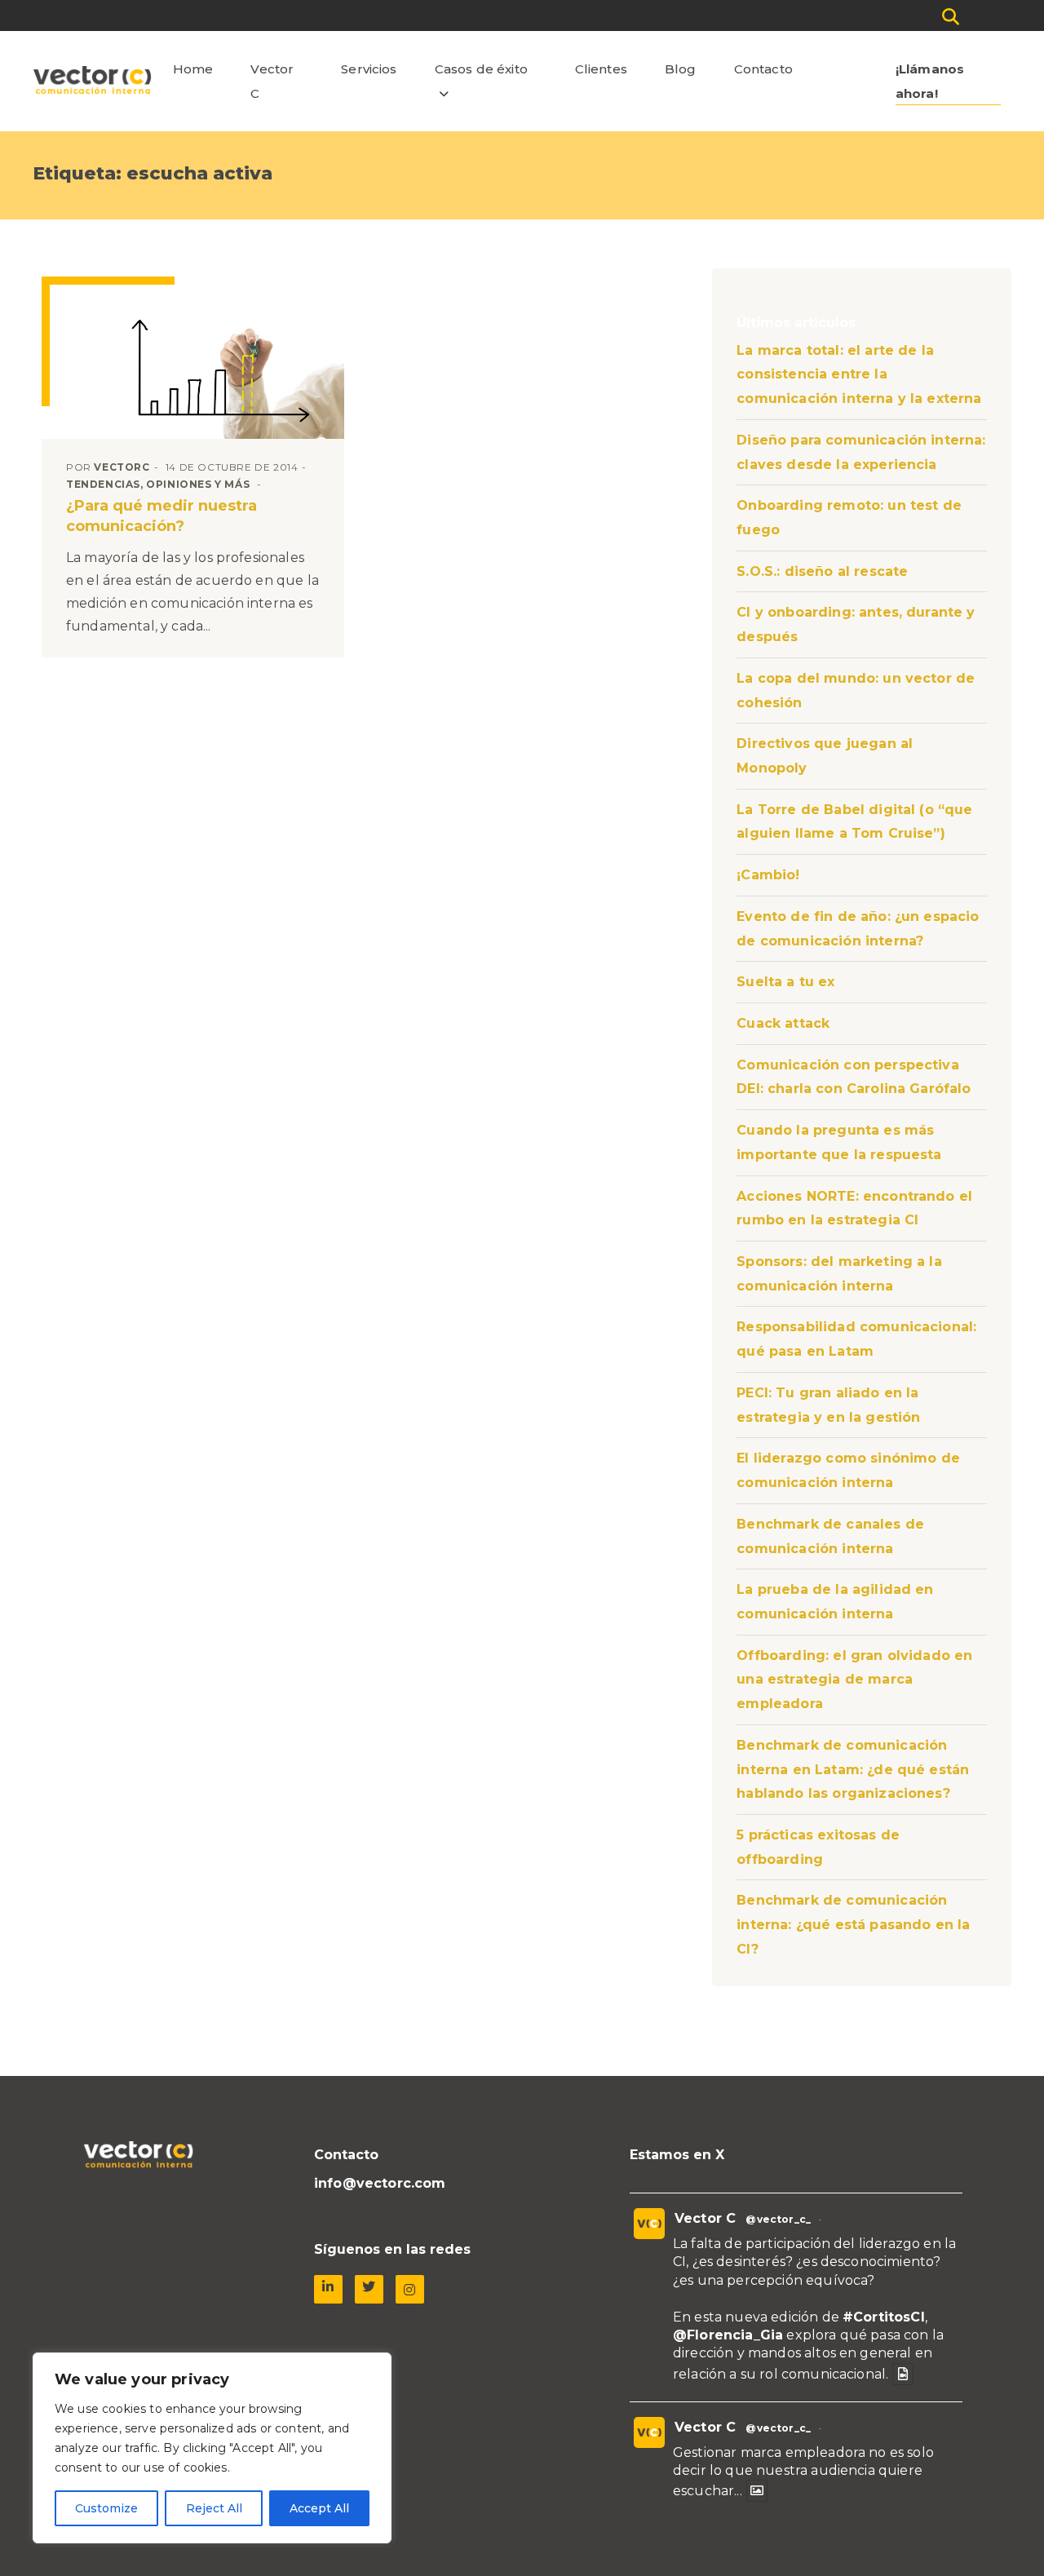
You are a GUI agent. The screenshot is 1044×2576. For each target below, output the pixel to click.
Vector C (272, 81)
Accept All (319, 2508)
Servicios (369, 69)
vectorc (122, 467)
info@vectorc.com (380, 2183)
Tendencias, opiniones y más (158, 484)
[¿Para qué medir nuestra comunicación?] (197, 361)
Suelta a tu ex (785, 982)
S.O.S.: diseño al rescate (822, 571)
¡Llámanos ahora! (930, 81)
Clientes (601, 69)
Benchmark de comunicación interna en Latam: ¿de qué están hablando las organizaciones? (853, 1769)
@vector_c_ (778, 2219)
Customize (106, 2508)
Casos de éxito (481, 69)
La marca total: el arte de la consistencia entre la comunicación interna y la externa (859, 374)
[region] (212, 2448)
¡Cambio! (768, 875)
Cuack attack (783, 1023)
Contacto (763, 69)
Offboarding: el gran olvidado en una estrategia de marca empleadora (854, 1680)
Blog (681, 69)
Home (193, 69)
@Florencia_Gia (728, 2335)
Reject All (214, 2508)
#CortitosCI (884, 2317)
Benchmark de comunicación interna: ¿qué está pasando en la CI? (853, 1924)
